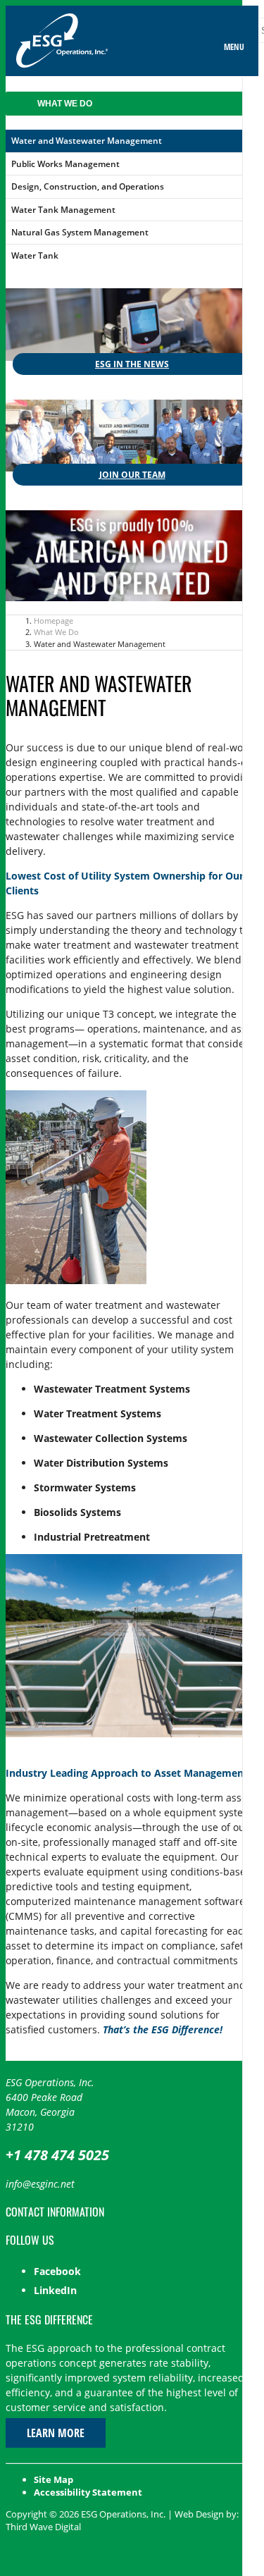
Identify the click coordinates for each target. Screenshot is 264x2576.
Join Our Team (132, 475)
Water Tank (35, 255)
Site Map (54, 2479)
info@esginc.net (40, 2184)
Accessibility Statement (88, 2492)
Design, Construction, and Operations (88, 186)
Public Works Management (65, 164)
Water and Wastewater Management (87, 141)
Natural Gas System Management (80, 232)
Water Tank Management (63, 210)
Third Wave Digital (43, 2527)
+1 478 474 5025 (57, 2155)
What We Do (65, 104)
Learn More (56, 2433)
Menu (234, 47)
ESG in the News (132, 364)
